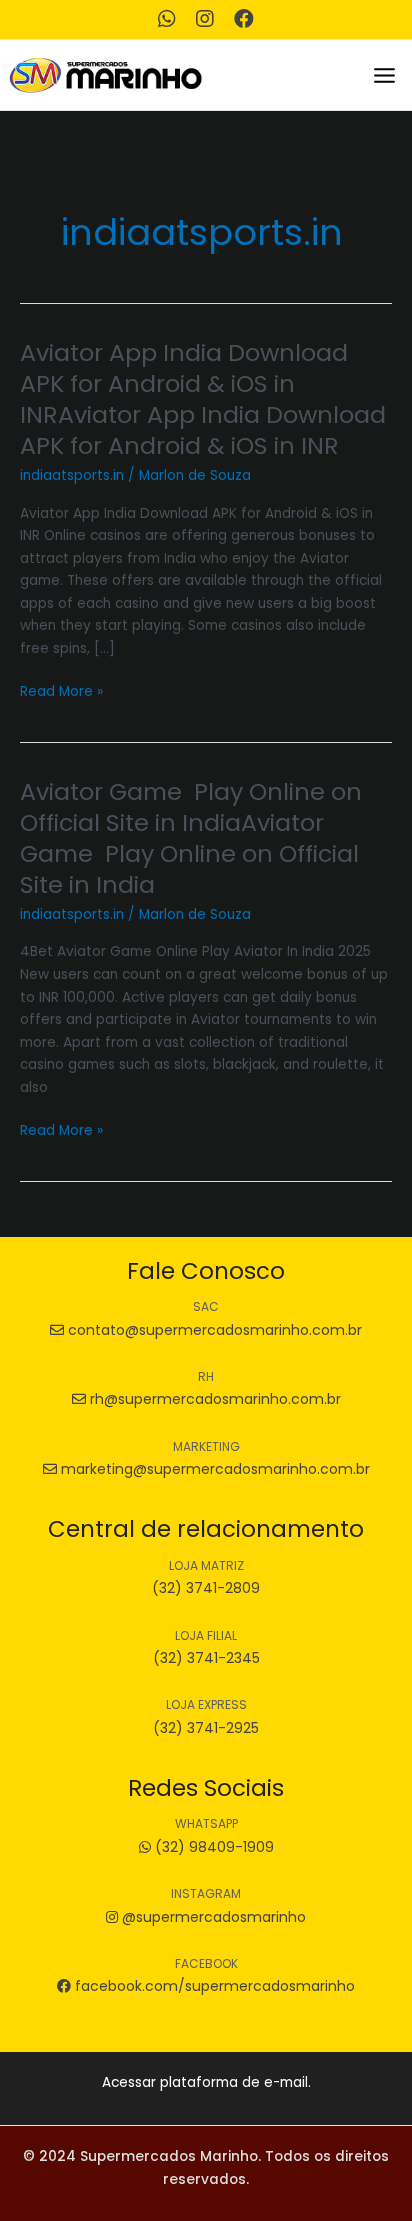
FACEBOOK (206, 1963)
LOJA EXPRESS (206, 1704)
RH (206, 1376)
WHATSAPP (206, 1823)
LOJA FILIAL (206, 1635)
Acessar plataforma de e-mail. (206, 2082)
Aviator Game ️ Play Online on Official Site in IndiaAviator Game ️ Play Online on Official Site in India (191, 837)
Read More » (61, 692)
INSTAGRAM (206, 1893)
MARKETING (206, 1446)
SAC (206, 1306)
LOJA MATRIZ (206, 1565)
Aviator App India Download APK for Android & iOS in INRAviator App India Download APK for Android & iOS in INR (203, 398)
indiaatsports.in (72, 475)
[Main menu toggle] (385, 75)
